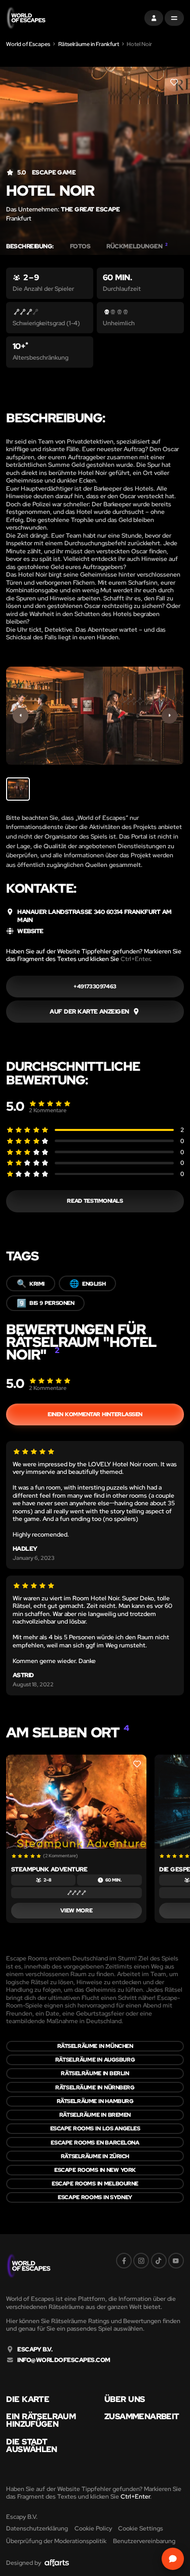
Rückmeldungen (137, 246)
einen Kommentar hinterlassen (95, 1414)
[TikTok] (159, 2261)
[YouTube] (176, 2261)
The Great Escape (90, 209)
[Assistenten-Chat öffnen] (173, 2559)
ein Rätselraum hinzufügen (41, 2420)
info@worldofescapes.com (64, 2360)
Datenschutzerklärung (37, 2528)
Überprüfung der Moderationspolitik (56, 2541)
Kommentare (48, 1110)
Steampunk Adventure (49, 1869)
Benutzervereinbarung (144, 2541)
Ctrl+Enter (135, 959)
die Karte (28, 2399)
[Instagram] (141, 2261)
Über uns (124, 2399)
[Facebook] (124, 2261)
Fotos (80, 246)
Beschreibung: (30, 246)
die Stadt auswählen (31, 2446)
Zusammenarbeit (142, 2417)
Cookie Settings (141, 2528)
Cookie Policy (93, 2528)
